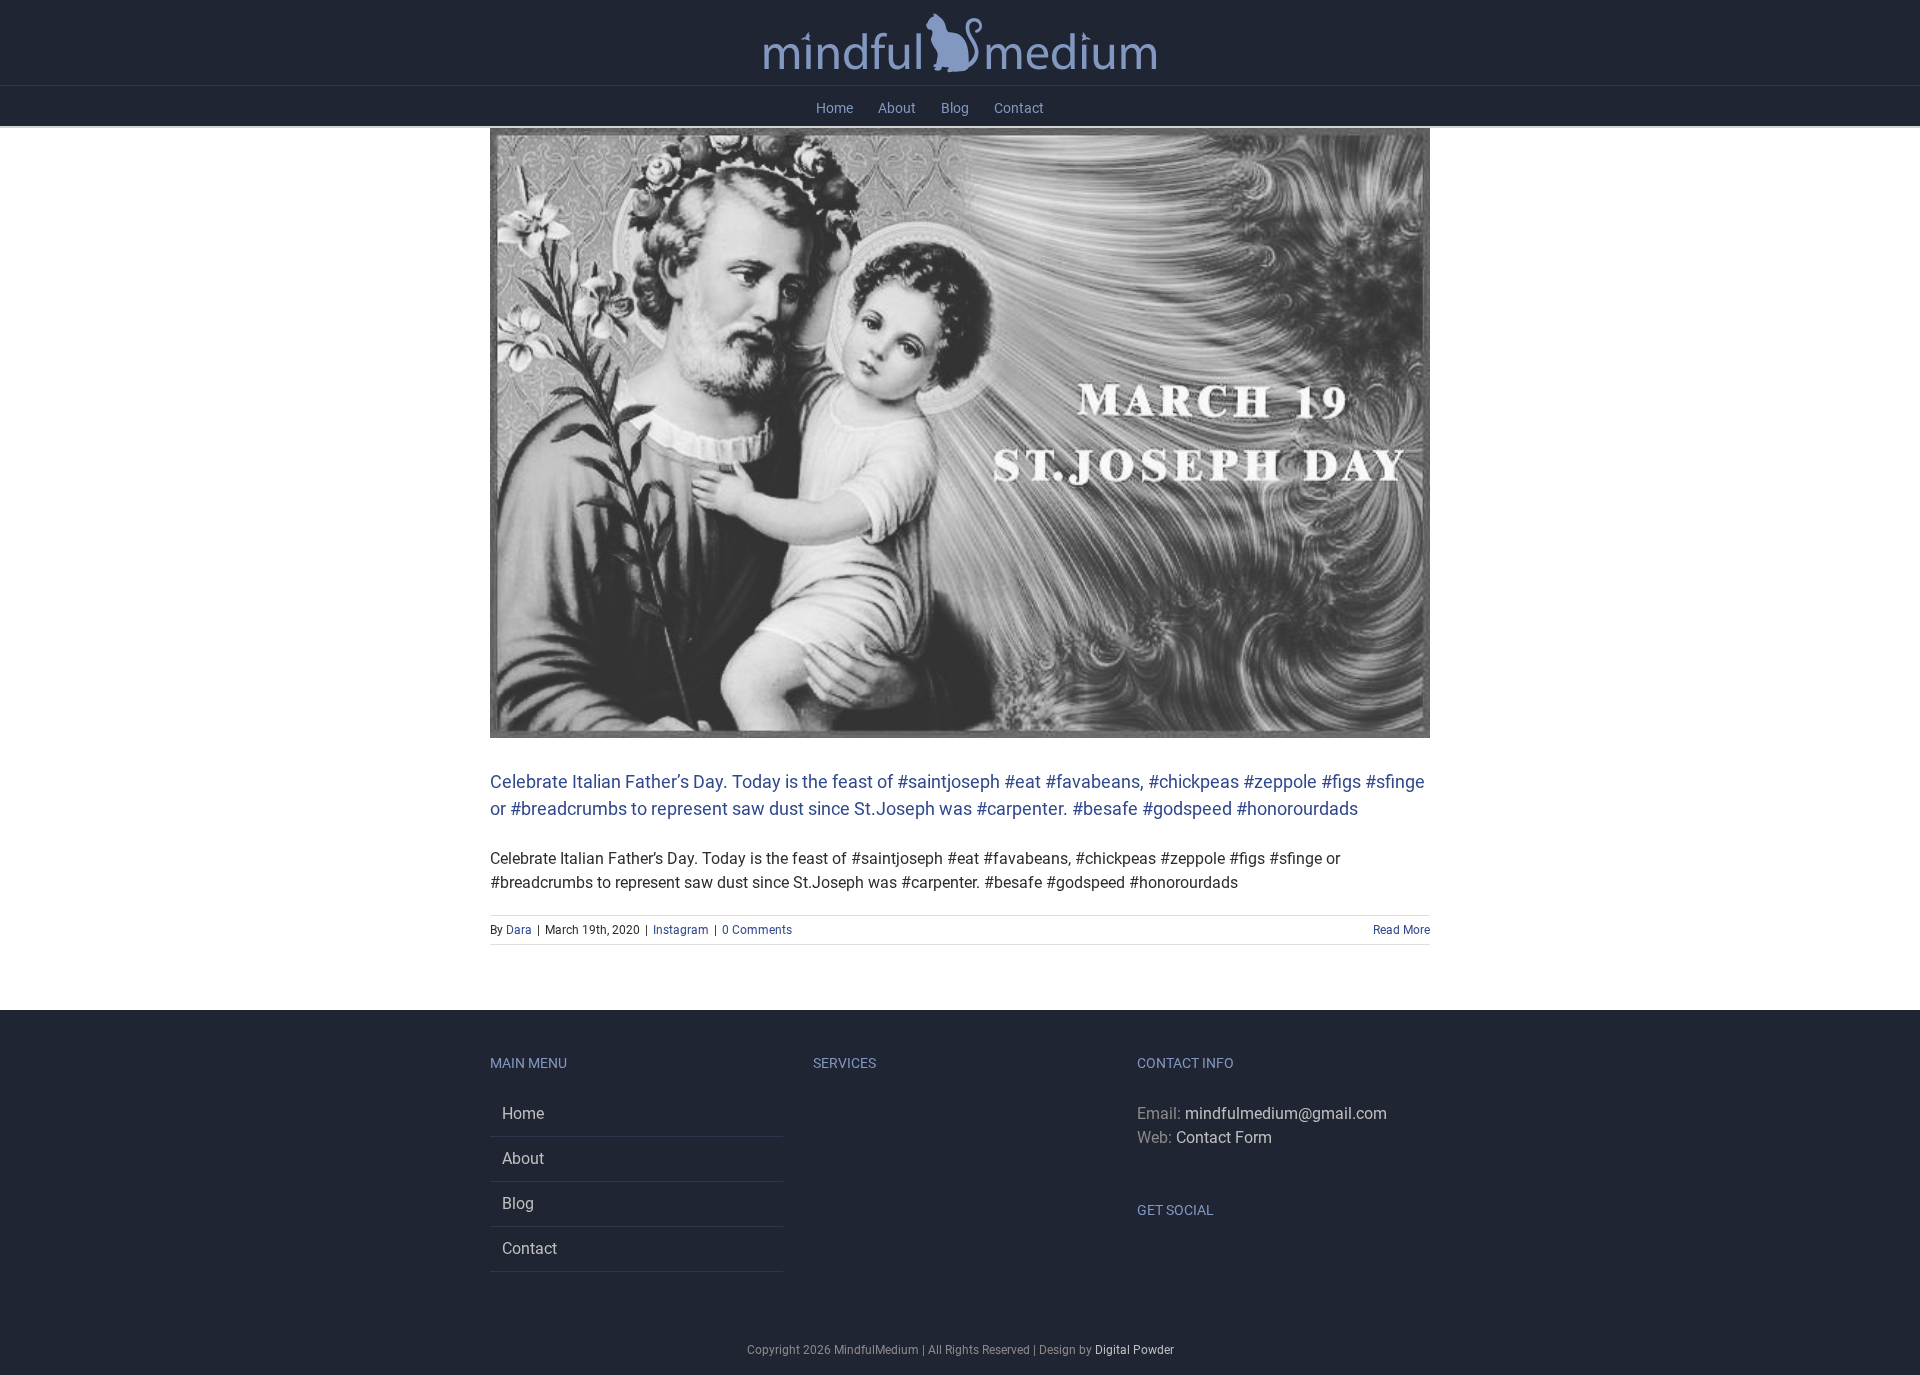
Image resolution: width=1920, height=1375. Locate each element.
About (523, 1158)
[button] (1074, 106)
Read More (1401, 930)
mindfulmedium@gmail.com (1286, 1113)
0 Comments (757, 930)
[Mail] (1197, 1261)
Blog (518, 1203)
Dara (519, 930)
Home (523, 1113)
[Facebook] (1143, 1261)
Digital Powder (1134, 1350)
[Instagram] (1170, 1261)
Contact (529, 1248)
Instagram (681, 930)
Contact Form (1224, 1137)
